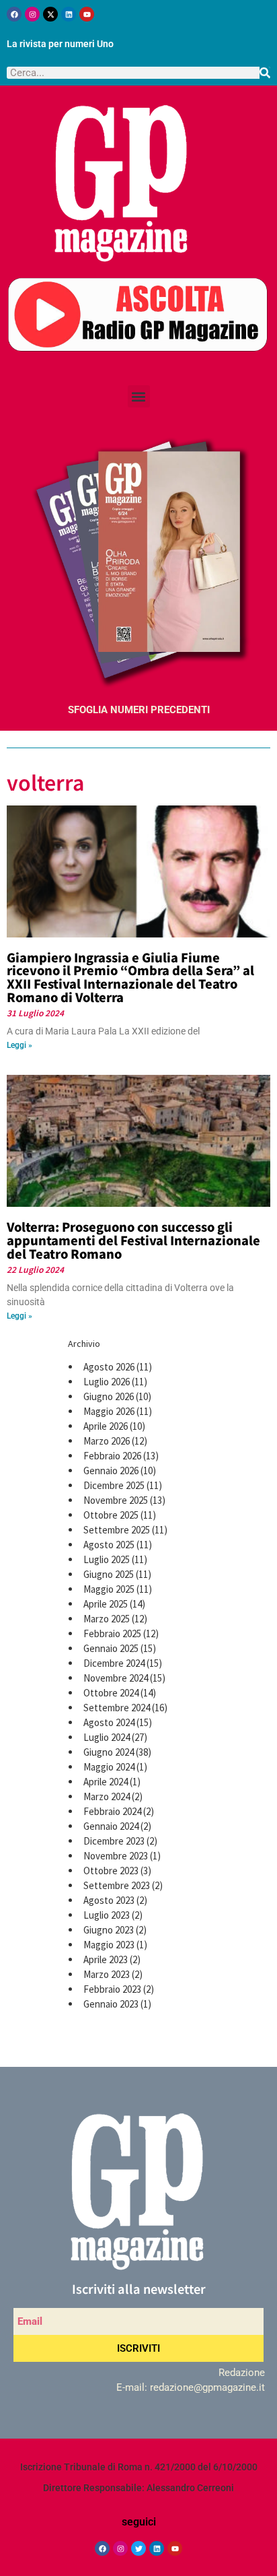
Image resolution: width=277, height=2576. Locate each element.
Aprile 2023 (106, 1959)
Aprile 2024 (106, 1782)
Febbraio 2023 (112, 1989)
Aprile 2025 (106, 1604)
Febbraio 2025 (112, 1633)
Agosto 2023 (109, 1900)
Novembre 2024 (116, 1678)
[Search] (265, 73)
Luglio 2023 (107, 1915)
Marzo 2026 (107, 1441)
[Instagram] (32, 14)
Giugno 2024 (109, 1752)
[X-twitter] (50, 14)
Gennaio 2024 (111, 1826)
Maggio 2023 (109, 1945)
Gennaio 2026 (111, 1471)
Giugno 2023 (109, 1930)
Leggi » (19, 1045)
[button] (139, 396)
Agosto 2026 (109, 1367)
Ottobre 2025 (111, 1515)
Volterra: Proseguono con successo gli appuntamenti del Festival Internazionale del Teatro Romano (133, 1240)
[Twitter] (138, 2548)
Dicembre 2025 (114, 1485)
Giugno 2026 (109, 1396)
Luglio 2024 (107, 1737)
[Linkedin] (69, 14)
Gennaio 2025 (111, 1648)
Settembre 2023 (117, 1885)
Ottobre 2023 (111, 1871)
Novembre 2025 (116, 1500)
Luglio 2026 (107, 1382)
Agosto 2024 (109, 1722)
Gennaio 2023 (111, 2004)
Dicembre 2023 (114, 1841)
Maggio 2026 (109, 1411)
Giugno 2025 (109, 1574)
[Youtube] (87, 14)
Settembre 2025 (117, 1530)
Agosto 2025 (109, 1545)
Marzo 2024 (107, 1796)
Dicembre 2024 (114, 1663)
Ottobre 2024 (111, 1693)
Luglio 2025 (107, 1559)
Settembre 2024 (117, 1708)
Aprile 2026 (106, 1426)
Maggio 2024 (109, 1767)
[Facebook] (14, 14)
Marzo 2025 (107, 1619)
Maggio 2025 (109, 1589)
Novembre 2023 (116, 1856)
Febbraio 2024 (112, 1811)
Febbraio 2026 (112, 1456)
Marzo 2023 (107, 1974)
